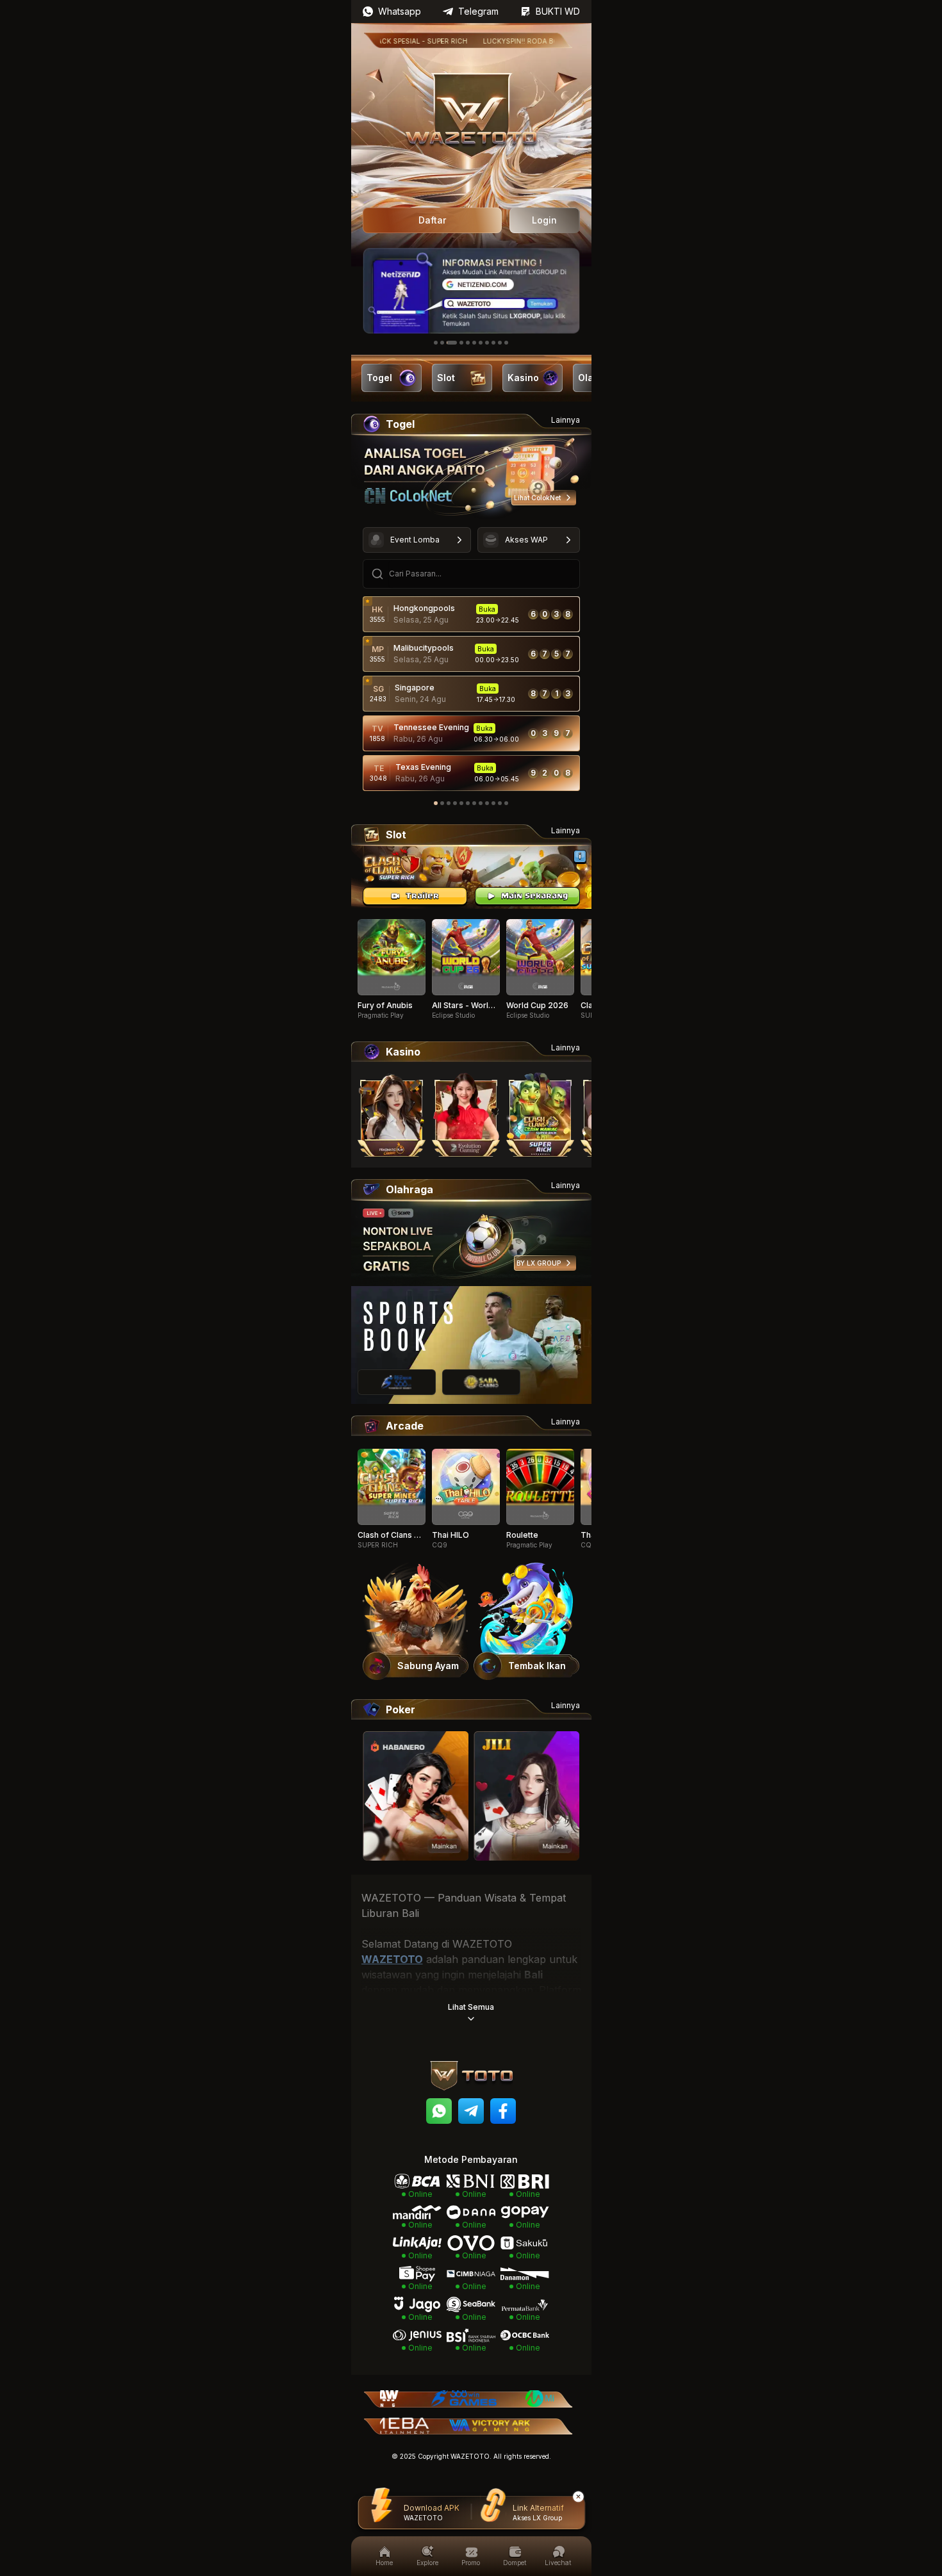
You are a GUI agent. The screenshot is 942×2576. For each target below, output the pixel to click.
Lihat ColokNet (537, 498)
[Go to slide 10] (500, 343)
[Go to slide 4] (461, 343)
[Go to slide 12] (506, 803)
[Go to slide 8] (487, 343)
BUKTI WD (558, 11)
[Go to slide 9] (493, 343)
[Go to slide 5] (468, 343)
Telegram (478, 11)
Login (544, 220)
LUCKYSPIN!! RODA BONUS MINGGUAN (509, 41)
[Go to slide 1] (436, 343)
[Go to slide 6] (474, 343)
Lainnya (566, 420)
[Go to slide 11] (506, 343)
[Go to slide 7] (481, 343)
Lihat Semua (471, 2007)
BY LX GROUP (539, 1263)
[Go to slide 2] (442, 343)
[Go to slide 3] (452, 343)
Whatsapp (400, 11)
